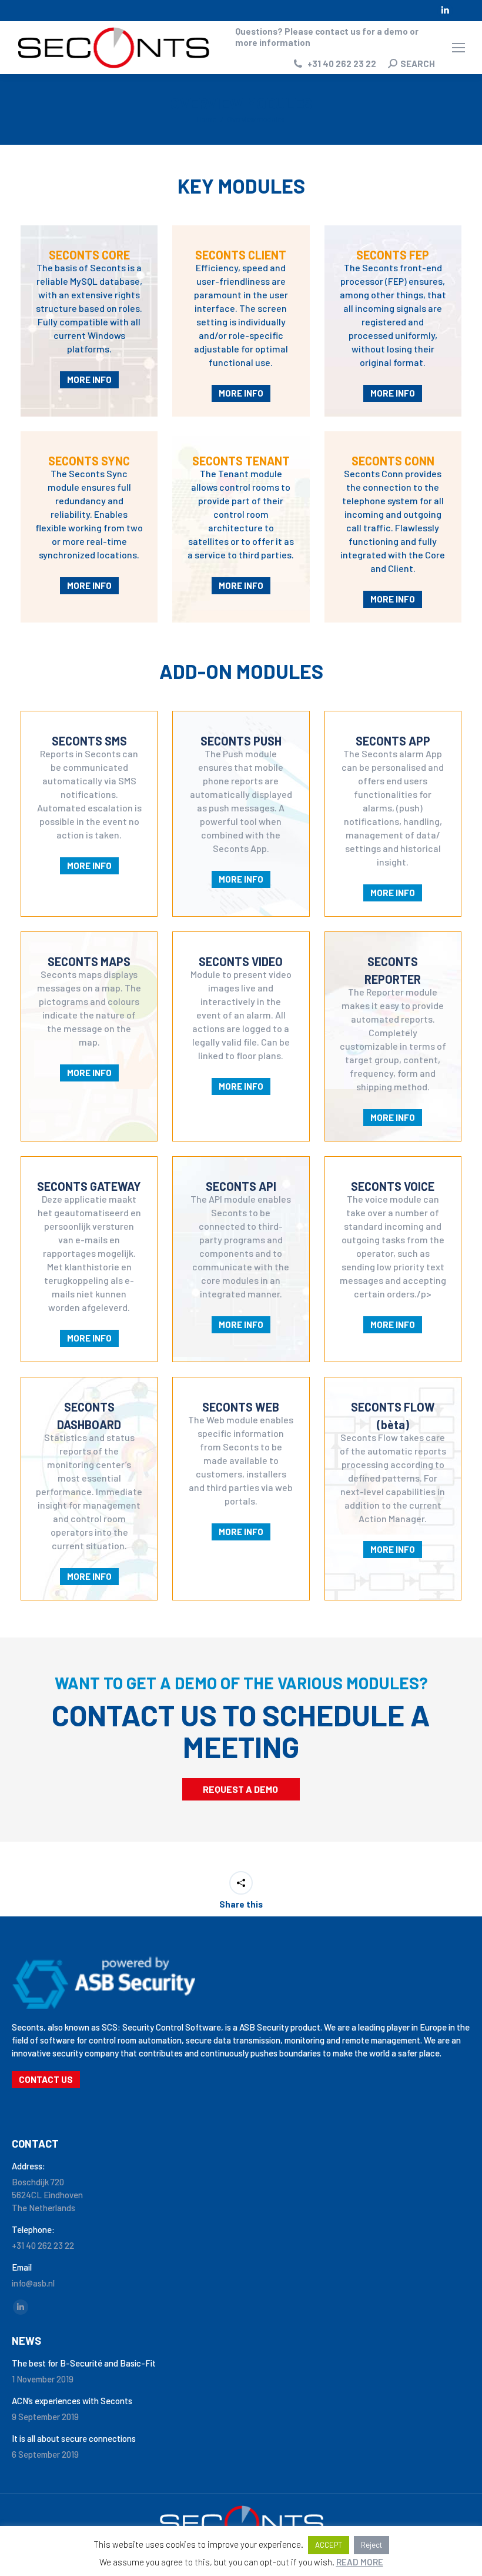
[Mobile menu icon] (458, 48)
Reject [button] (371, 2545)
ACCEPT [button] (329, 2545)
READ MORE (360, 2562)
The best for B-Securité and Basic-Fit (84, 2363)
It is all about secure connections (74, 2438)
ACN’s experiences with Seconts (72, 2401)
